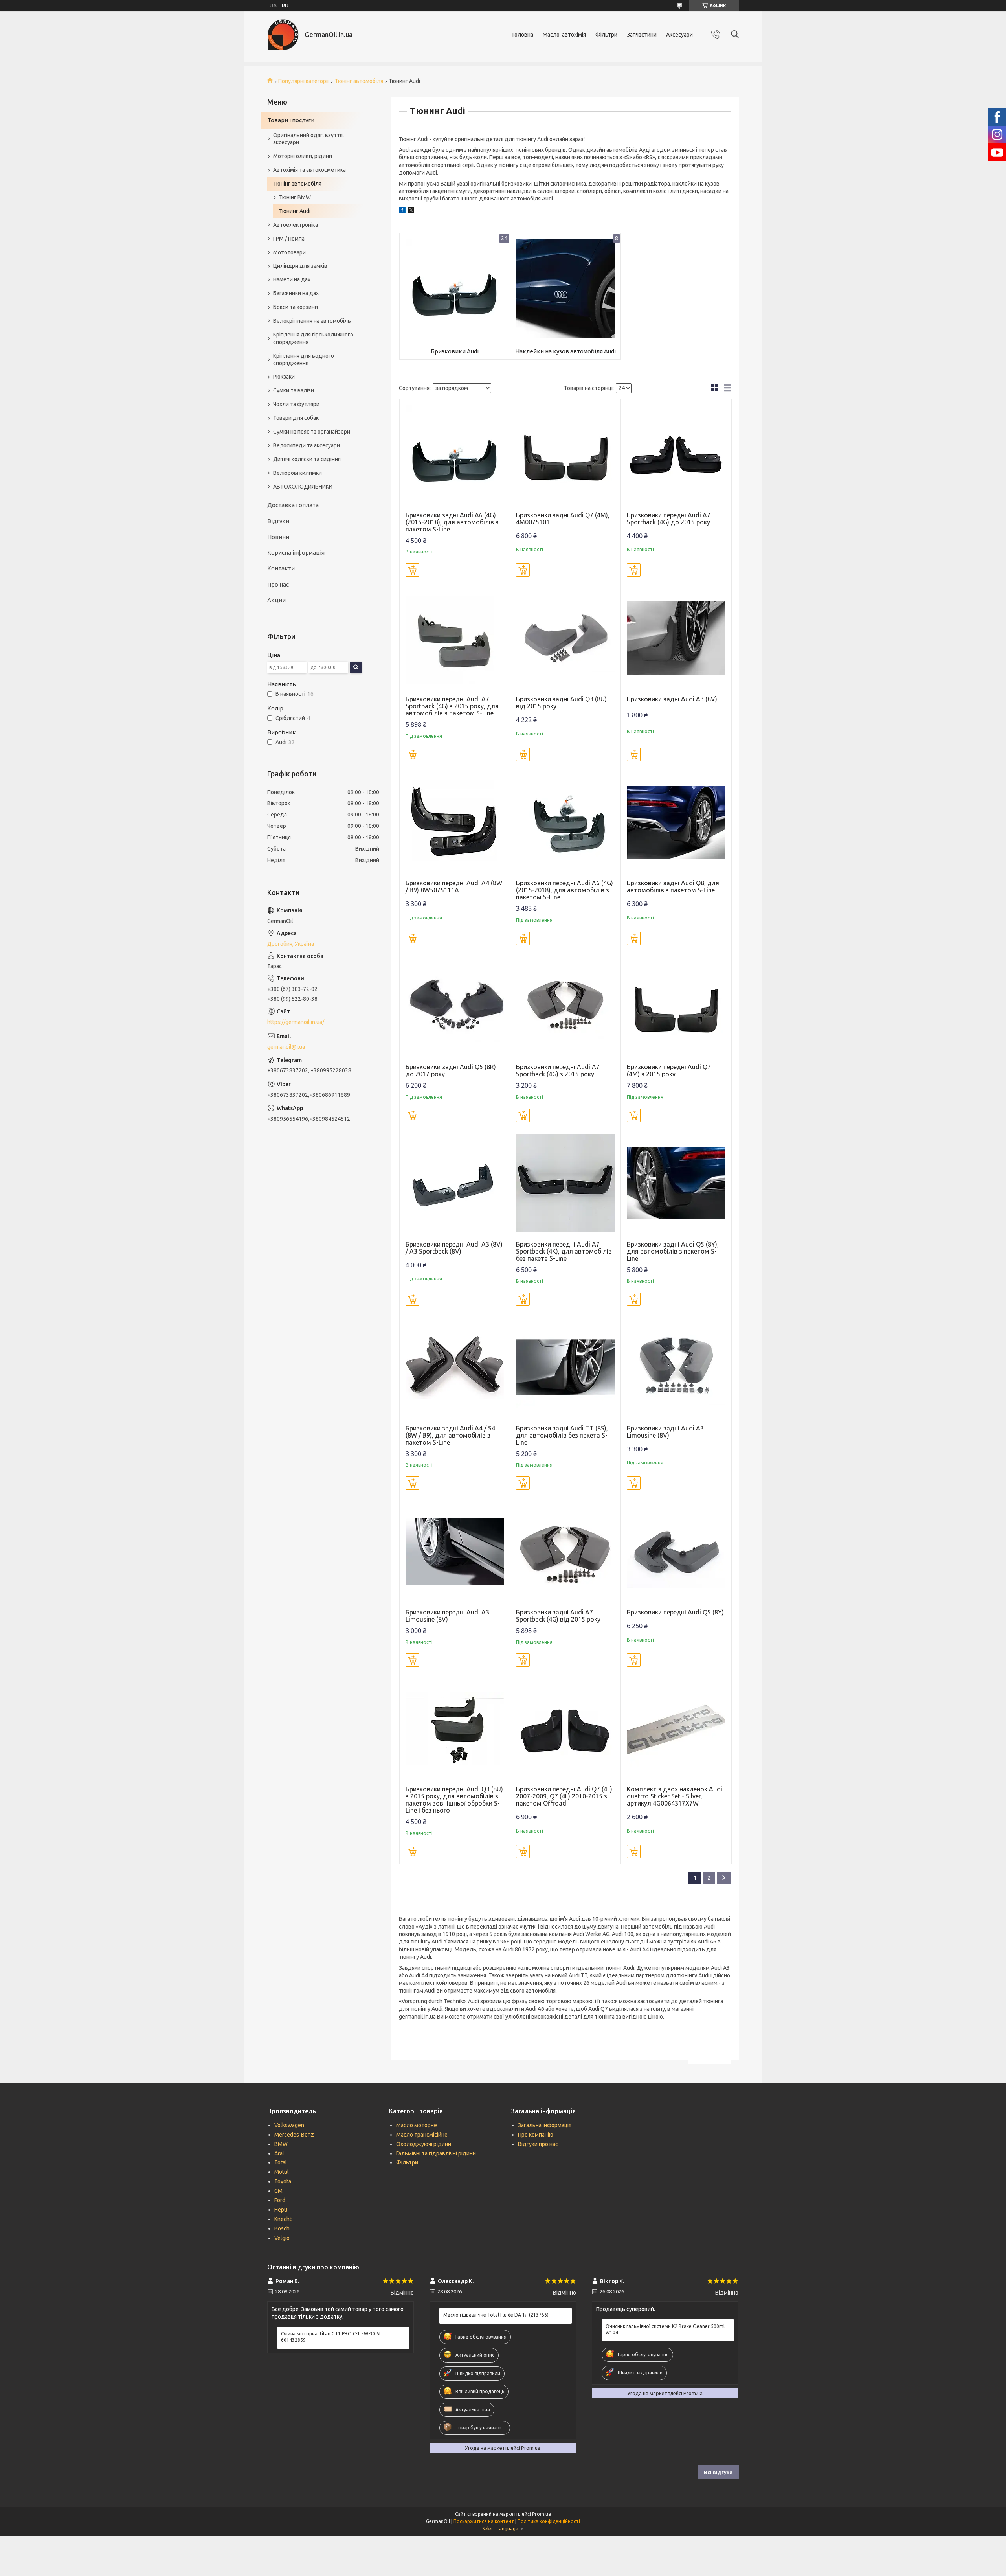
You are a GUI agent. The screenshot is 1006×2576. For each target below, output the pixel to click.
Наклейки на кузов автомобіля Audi (565, 351)
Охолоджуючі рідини (424, 2144)
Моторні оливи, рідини (303, 156)
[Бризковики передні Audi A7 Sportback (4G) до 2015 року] (676, 454)
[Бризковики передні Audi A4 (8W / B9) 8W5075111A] (455, 823)
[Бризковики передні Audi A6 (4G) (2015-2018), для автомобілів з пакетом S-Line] (565, 823)
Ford (280, 2200)
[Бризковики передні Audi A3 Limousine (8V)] (455, 1551)
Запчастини (642, 35)
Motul (282, 2172)
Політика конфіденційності (549, 2521)
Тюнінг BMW (295, 197)
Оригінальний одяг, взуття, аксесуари (308, 139)
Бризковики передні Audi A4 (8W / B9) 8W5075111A (454, 886)
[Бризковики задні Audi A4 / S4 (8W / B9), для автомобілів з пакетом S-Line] (455, 1367)
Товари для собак (296, 418)
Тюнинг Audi (295, 211)
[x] (411, 211)
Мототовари (289, 252)
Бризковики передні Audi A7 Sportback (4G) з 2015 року (558, 1070)
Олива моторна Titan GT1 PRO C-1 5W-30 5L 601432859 (331, 2337)
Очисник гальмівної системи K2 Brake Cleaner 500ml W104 (665, 2329)
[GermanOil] (283, 35)
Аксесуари (679, 35)
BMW (281, 2144)
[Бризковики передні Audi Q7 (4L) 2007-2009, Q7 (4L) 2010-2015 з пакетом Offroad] (565, 1728)
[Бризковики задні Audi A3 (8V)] (676, 638)
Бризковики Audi (455, 351)
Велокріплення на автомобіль (312, 321)
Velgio (282, 2238)
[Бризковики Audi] (455, 288)
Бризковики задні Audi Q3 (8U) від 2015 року (561, 702)
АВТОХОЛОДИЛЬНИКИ (303, 487)
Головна (523, 35)
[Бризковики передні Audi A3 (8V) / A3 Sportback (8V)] (455, 1183)
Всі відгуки (718, 2472)
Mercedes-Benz (294, 2135)
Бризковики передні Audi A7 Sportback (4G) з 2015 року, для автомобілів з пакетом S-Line (452, 706)
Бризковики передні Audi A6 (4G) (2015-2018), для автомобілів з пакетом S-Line (564, 890)
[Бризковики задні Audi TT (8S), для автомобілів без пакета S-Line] (565, 1367)
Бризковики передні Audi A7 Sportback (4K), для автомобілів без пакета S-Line (564, 1251)
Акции (276, 600)
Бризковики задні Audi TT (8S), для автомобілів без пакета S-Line (562, 1435)
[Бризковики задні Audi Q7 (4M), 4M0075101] (565, 454)
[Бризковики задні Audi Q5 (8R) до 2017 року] (455, 1007)
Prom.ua (542, 2514)
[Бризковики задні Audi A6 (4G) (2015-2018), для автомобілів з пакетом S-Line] (455, 454)
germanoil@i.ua (286, 1047)
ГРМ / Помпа (289, 239)
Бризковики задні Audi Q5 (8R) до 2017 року (451, 1070)
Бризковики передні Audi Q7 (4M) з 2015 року (669, 1070)
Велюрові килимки (297, 473)
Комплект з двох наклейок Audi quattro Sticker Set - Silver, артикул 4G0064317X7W (675, 1796)
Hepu (281, 2210)
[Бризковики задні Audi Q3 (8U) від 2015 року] (565, 638)
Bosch (282, 2228)
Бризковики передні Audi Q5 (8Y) (675, 1612)
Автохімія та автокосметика (309, 170)
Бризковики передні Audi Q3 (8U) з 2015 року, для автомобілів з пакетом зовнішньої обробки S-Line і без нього (454, 1800)
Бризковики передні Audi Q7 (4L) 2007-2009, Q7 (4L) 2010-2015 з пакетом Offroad (564, 1796)
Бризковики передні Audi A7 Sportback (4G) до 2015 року (669, 519)
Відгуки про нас (538, 2144)
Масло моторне (417, 2125)
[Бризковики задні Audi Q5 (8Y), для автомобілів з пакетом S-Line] (676, 1183)
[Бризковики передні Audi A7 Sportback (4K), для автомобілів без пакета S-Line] (565, 1183)
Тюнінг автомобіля (359, 81)
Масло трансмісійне (422, 2135)
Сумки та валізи (294, 390)
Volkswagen (289, 2125)
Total (281, 2162)
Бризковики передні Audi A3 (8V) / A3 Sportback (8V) (454, 1248)
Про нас (278, 584)
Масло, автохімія (564, 35)
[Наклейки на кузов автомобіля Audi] (565, 288)
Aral (279, 2153)
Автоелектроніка (296, 225)
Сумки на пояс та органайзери (312, 432)
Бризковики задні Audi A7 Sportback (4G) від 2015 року (558, 1616)
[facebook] (402, 211)
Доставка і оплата (293, 505)
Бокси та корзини (296, 307)
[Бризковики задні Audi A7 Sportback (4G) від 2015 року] (565, 1551)
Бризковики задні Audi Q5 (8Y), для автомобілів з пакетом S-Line (673, 1251)
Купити (412, 570)
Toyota (283, 2181)
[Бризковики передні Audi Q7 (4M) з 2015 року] (676, 1007)
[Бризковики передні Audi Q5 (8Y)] (676, 1551)
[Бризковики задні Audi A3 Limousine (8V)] (676, 1367)
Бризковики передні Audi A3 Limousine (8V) (447, 1616)
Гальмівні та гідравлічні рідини (436, 2153)
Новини (278, 537)
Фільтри (606, 35)
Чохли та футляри (296, 404)
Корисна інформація (296, 553)
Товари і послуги (291, 120)
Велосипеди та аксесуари (307, 445)
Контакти (281, 568)
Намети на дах (292, 279)
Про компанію (536, 2135)
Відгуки (278, 521)
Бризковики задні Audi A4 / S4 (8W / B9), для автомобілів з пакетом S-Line (450, 1435)
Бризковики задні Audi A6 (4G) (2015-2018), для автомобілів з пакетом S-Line (452, 522)
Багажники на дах (296, 293)
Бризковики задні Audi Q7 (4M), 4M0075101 (563, 519)
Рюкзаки (284, 377)
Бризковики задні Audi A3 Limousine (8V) (665, 1432)
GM (278, 2191)
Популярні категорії (304, 81)
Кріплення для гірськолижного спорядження (313, 338)
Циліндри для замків (300, 266)
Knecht (283, 2219)
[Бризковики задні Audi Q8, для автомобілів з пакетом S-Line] (676, 823)
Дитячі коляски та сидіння (307, 459)
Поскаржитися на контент (484, 2521)
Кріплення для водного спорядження (304, 359)
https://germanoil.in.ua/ (296, 1022)
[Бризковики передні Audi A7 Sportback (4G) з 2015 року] (565, 1007)
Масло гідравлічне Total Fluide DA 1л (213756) (496, 2315)
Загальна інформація (545, 2125)
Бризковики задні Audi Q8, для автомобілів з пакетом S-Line (673, 886)
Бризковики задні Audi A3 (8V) (672, 699)
